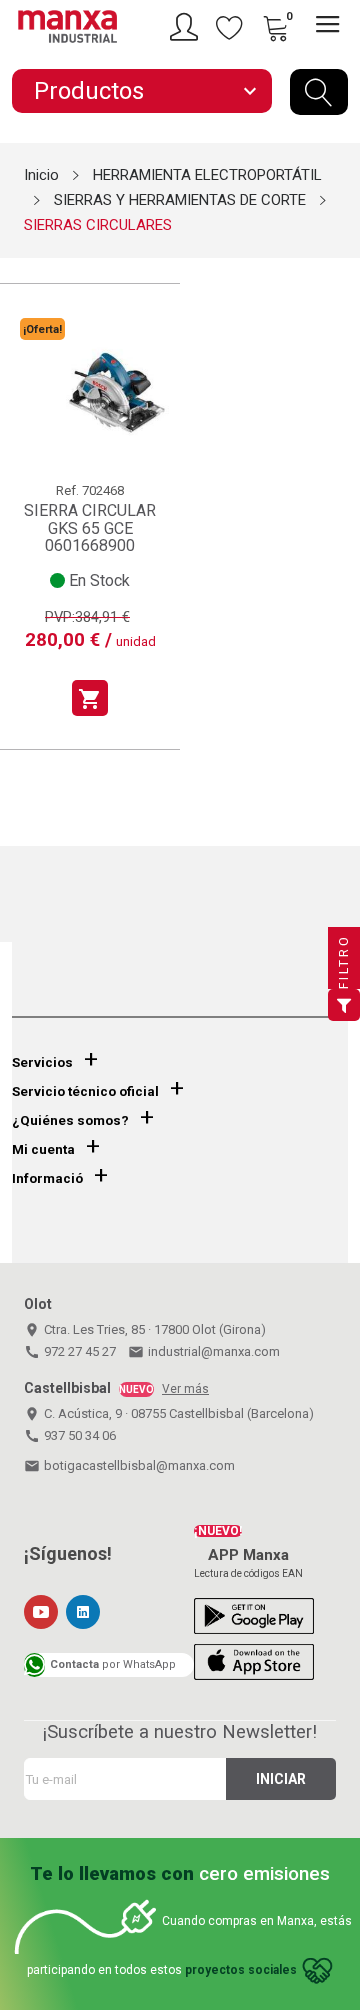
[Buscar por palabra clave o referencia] (319, 92)
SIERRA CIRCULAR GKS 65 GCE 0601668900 (90, 528)
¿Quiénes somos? (70, 1120)
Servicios (42, 1062)
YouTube (41, 1612)
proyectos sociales (241, 1970)
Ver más (185, 1389)
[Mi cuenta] (187, 27)
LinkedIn (83, 1612)
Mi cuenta (43, 1149)
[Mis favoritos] (230, 27)
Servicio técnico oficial (85, 1091)
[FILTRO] (344, 1005)
